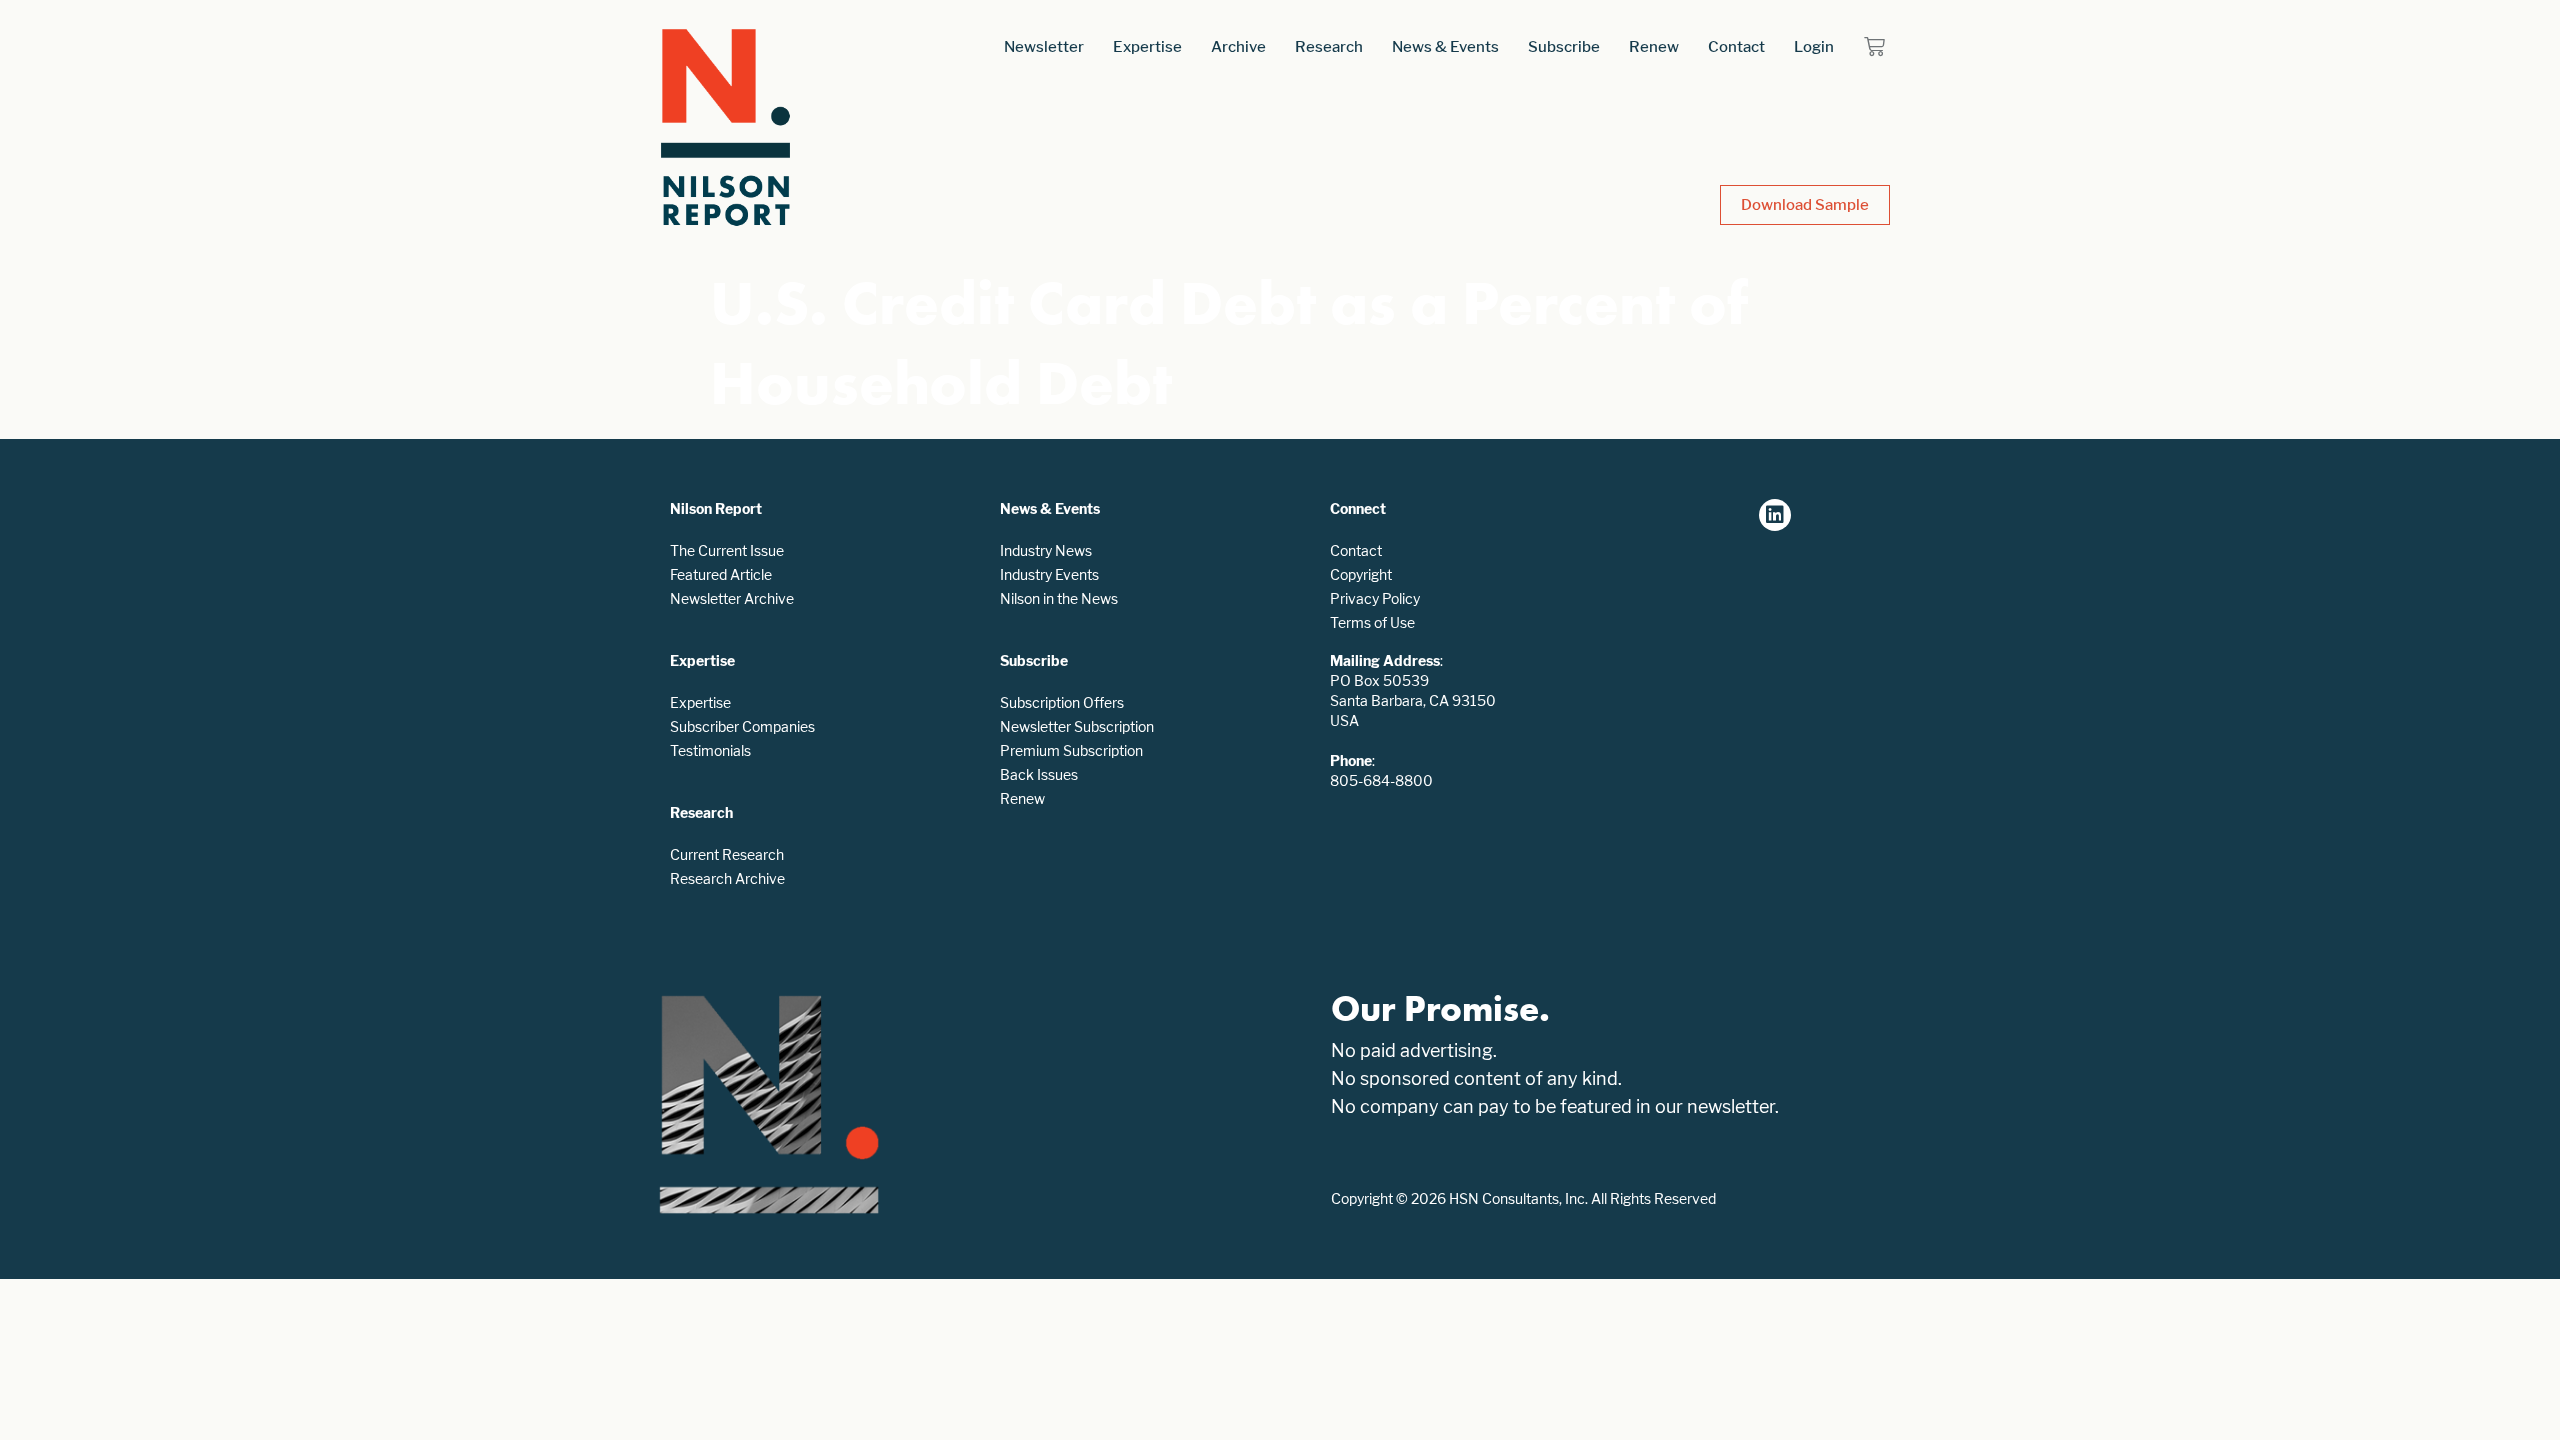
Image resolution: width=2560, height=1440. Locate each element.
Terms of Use (1372, 622)
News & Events (1445, 46)
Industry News (1046, 550)
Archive (1238, 46)
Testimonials (710, 750)
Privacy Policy (1375, 598)
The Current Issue (727, 550)
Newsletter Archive (732, 598)
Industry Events (1049, 574)
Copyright (1361, 574)
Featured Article (721, 574)
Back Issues (1039, 774)
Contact (1736, 46)
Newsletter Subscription (1077, 726)
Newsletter (1044, 46)
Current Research (727, 854)
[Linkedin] (1775, 515)
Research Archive (727, 878)
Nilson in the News (1059, 598)
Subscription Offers (1062, 702)
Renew (1654, 46)
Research (1329, 46)
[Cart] (1874, 46)
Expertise (1147, 46)
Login (1814, 46)
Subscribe (1564, 46)
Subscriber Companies (742, 726)
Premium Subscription (1071, 750)
